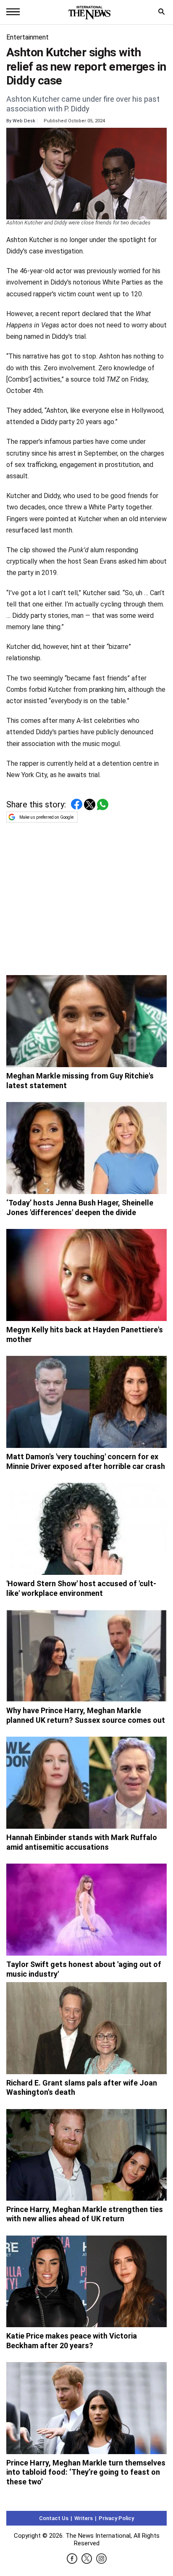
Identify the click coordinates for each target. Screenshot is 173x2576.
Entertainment (28, 37)
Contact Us (54, 2518)
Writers (84, 2518)
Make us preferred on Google (46, 817)
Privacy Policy (116, 2518)
